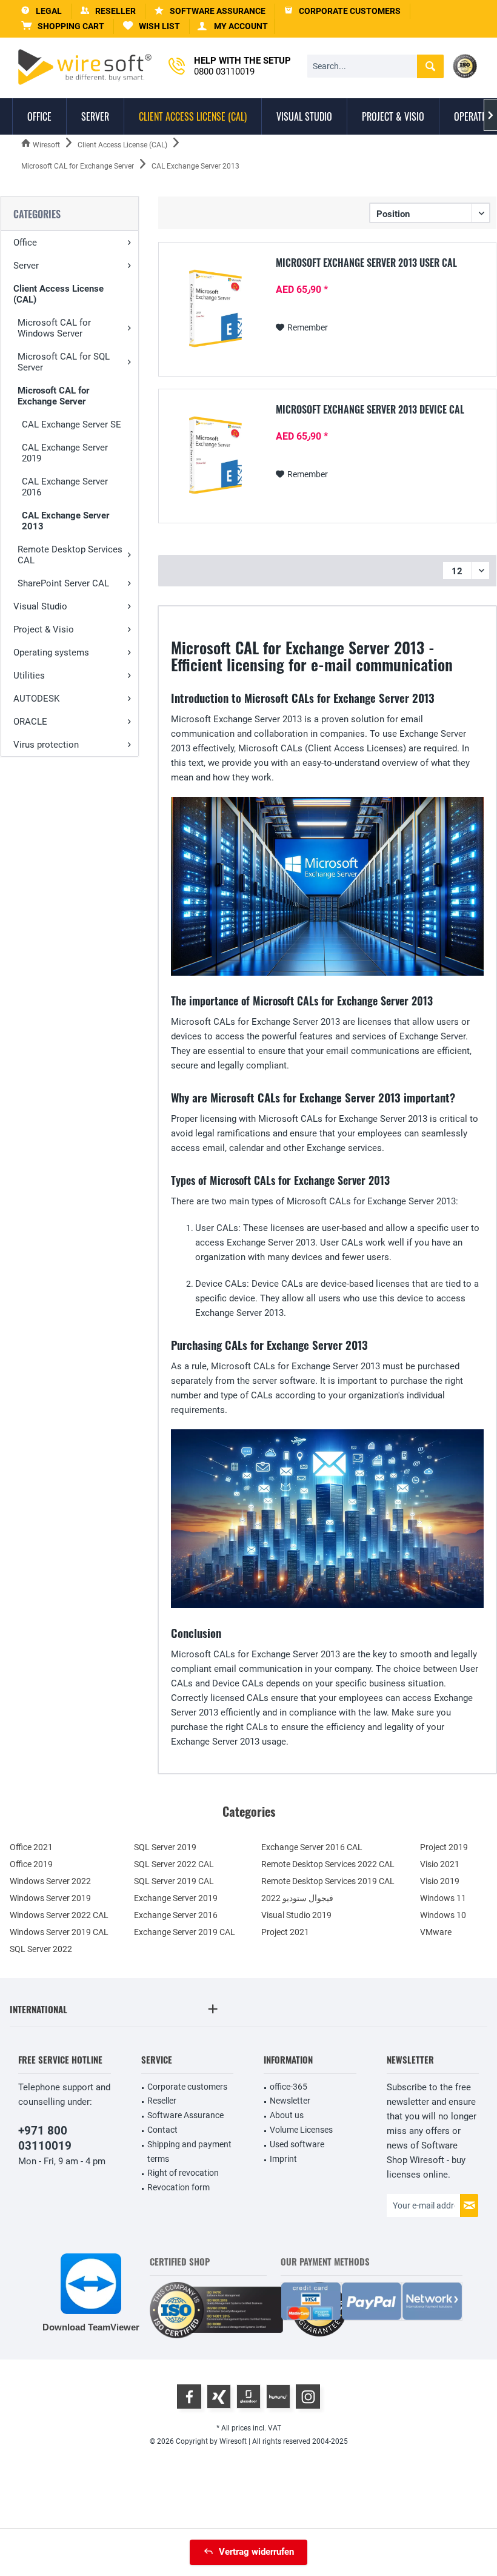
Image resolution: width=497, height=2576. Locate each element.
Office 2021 (31, 1847)
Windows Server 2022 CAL (59, 1915)
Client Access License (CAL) (58, 294)
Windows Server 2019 (50, 1898)
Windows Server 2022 (50, 1881)
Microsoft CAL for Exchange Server (53, 396)
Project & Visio (44, 629)
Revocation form (178, 2187)
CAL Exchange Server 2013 (65, 521)
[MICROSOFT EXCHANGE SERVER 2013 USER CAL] (215, 308)
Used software (297, 2144)
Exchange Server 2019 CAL (185, 1932)
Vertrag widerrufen (256, 2552)
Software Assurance (185, 2115)
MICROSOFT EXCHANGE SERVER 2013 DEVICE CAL (370, 410)
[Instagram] (308, 2397)
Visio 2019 (440, 1881)
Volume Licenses (301, 2130)
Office (25, 243)
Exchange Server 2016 (176, 1915)
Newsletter (290, 2101)
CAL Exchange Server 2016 (65, 487)
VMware (436, 1932)
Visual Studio (40, 606)
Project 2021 (285, 1932)
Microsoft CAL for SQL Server (64, 362)
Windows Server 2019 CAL (59, 1932)
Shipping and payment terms (189, 2152)
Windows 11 (443, 1898)
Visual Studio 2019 (296, 1915)
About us (287, 2115)
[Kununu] (278, 2397)
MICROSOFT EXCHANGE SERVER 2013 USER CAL (366, 263)
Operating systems (51, 652)
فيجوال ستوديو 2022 (297, 1898)
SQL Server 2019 (165, 1847)
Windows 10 (443, 1915)
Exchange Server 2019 (176, 1898)
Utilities (29, 676)
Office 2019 (31, 1864)
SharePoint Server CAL (63, 583)
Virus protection (46, 745)
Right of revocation (183, 2173)
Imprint (283, 2159)
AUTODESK (36, 699)
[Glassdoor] (248, 2397)
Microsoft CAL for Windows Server (54, 328)
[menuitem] (63, 26)
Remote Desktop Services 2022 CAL (328, 1864)
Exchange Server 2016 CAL (312, 1847)
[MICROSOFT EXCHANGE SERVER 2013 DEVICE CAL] (215, 455)
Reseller (162, 2101)
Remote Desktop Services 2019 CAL (328, 1881)
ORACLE (30, 722)
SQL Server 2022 (41, 1949)
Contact (162, 2130)
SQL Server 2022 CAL (174, 1864)
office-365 (289, 2087)
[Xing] (219, 2397)
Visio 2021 (440, 1864)
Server (26, 266)
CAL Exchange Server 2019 (65, 453)
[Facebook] (189, 2397)
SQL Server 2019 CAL (174, 1881)
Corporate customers (187, 2087)
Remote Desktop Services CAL (70, 555)
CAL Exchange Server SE (72, 424)
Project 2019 (444, 1847)
